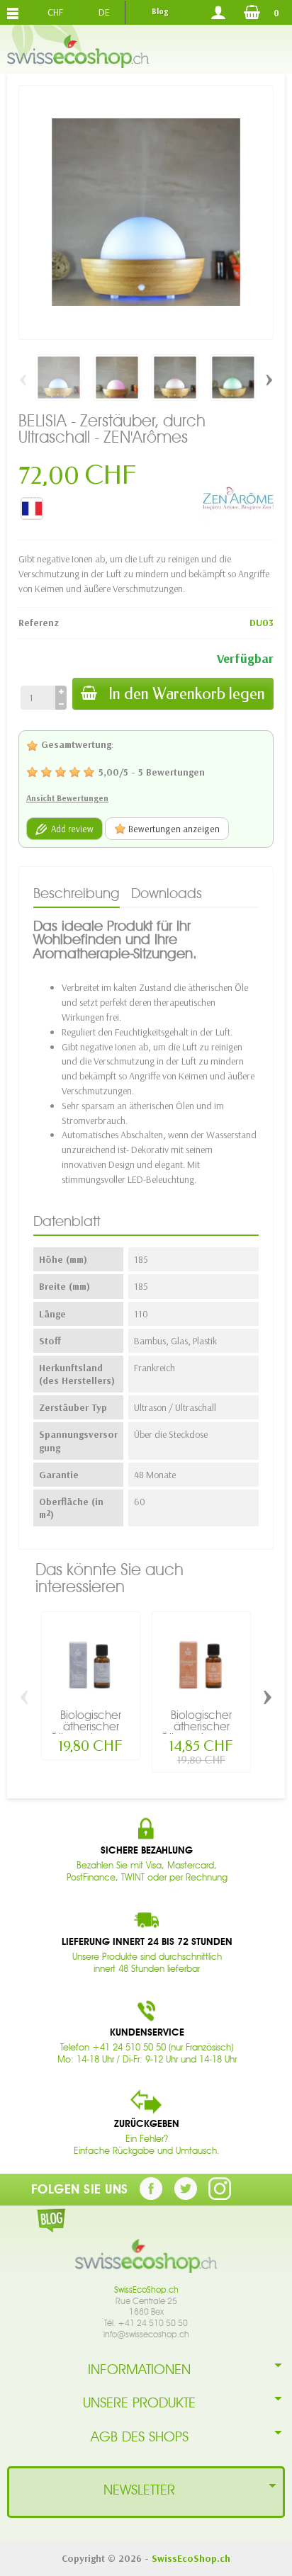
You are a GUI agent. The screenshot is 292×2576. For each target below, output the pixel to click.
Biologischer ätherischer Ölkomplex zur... (91, 1726)
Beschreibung (77, 893)
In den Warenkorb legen (187, 694)
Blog (160, 11)
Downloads (167, 893)
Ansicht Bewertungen (67, 798)
